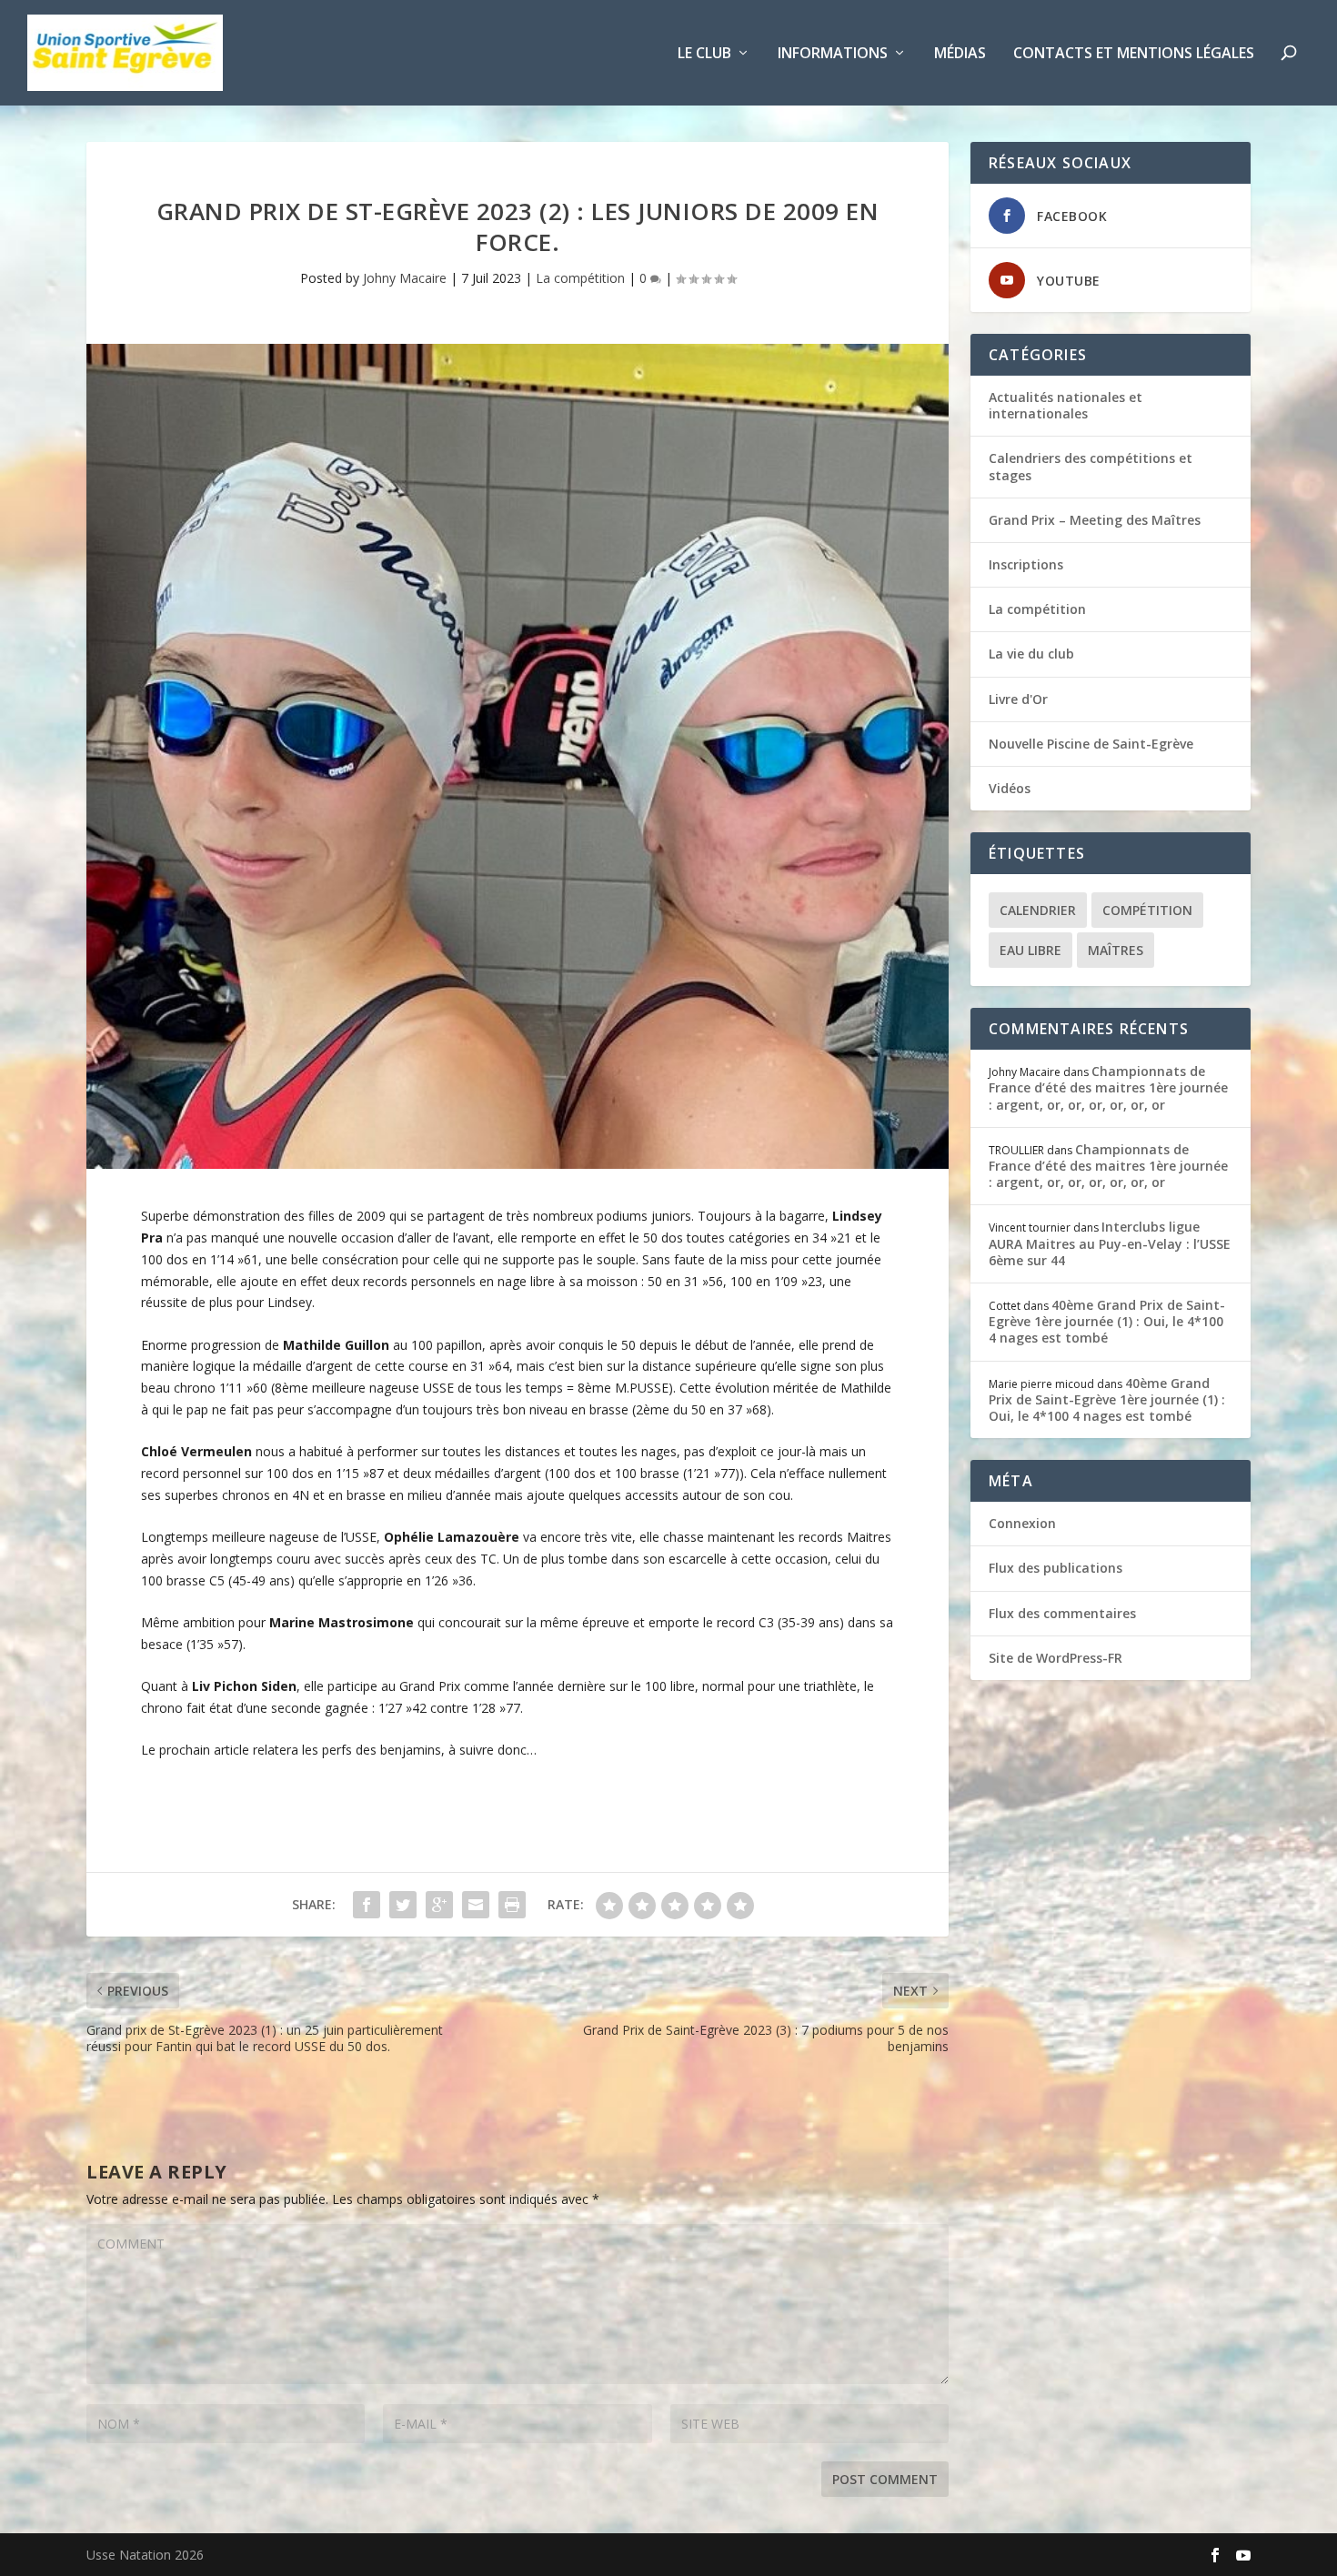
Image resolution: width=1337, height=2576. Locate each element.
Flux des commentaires (1062, 1613)
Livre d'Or (1018, 699)
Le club (704, 54)
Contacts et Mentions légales (1134, 54)
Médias (960, 54)
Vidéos (1010, 788)
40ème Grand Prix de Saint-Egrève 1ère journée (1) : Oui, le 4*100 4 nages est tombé (1107, 1321)
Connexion (1022, 1523)
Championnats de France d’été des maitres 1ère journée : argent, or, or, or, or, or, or (1108, 1087)
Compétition (1147, 910)
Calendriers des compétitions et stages (1091, 466)
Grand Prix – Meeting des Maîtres (1095, 520)
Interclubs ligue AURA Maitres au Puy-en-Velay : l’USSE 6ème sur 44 (1110, 1243)
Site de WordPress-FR (1056, 1658)
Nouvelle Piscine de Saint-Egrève (1091, 744)
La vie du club (1031, 654)
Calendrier (1038, 910)
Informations (833, 54)
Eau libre (1030, 950)
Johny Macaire (405, 278)
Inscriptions (1026, 564)
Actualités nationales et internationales (1066, 405)
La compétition (580, 278)
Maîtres (1116, 950)
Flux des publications (1056, 1568)
